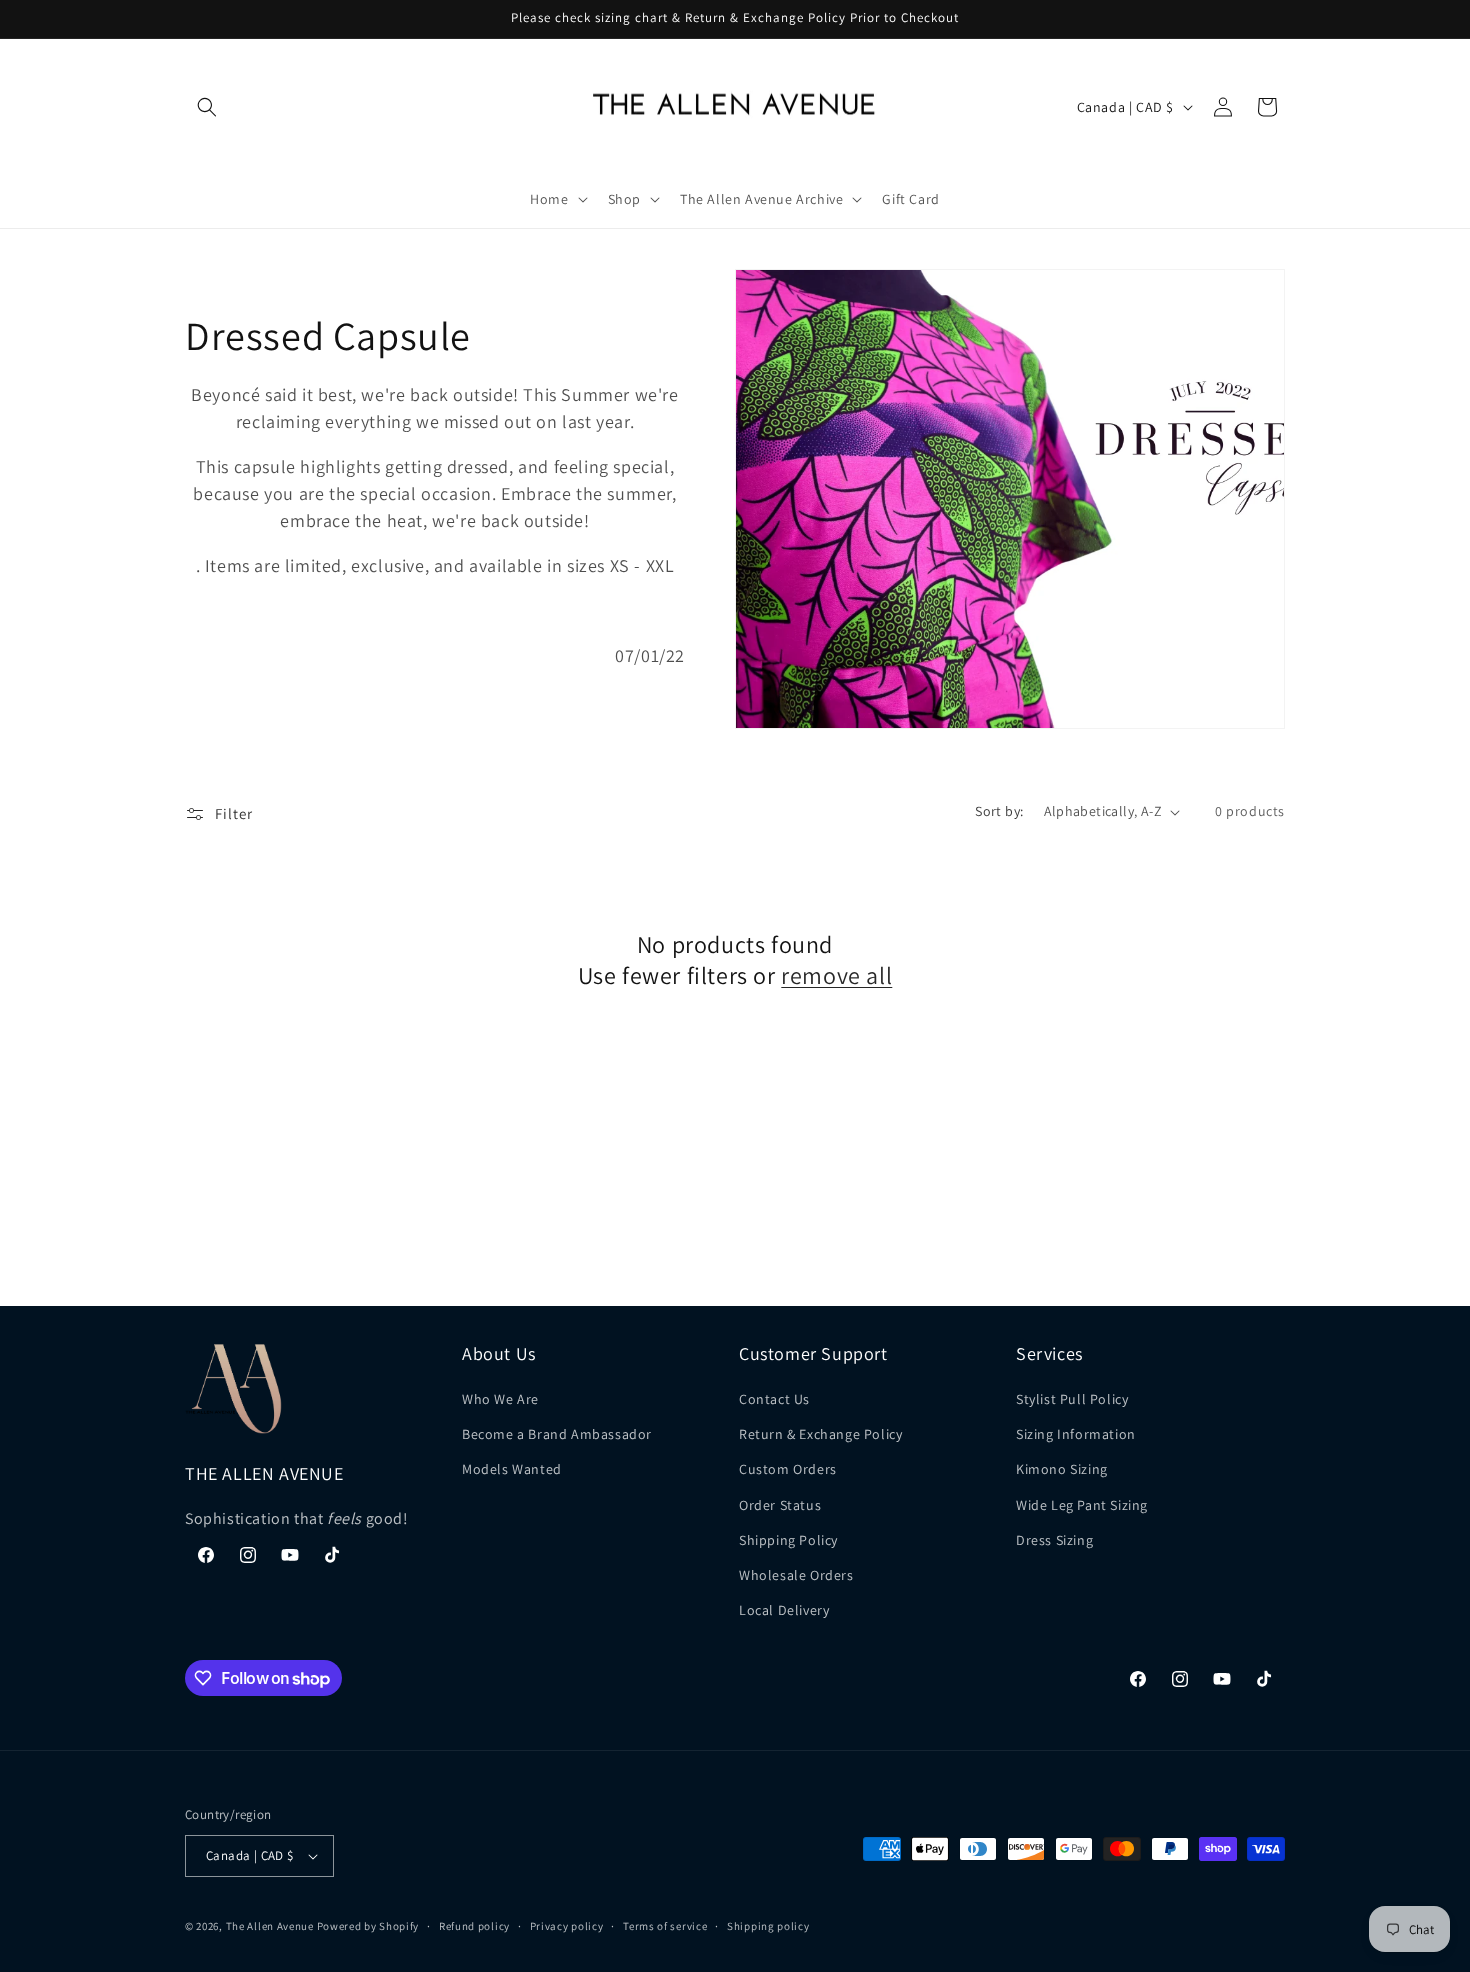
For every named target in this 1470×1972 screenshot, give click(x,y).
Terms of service (665, 1926)
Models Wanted (512, 1469)
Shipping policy (768, 1926)
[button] (207, 107)
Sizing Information (1076, 1434)
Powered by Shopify (368, 1926)
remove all (836, 975)
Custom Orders (788, 1469)
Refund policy (474, 1926)
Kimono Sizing (1062, 1469)
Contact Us (774, 1399)
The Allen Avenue (270, 1926)
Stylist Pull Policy (1072, 1399)
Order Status (780, 1505)
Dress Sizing (1054, 1540)
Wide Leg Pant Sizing (1082, 1505)
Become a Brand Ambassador (557, 1434)
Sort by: (999, 811)
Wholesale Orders (796, 1575)
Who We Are (500, 1399)
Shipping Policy (788, 1540)
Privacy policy (567, 1926)
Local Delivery (784, 1610)
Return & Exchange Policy (820, 1434)
